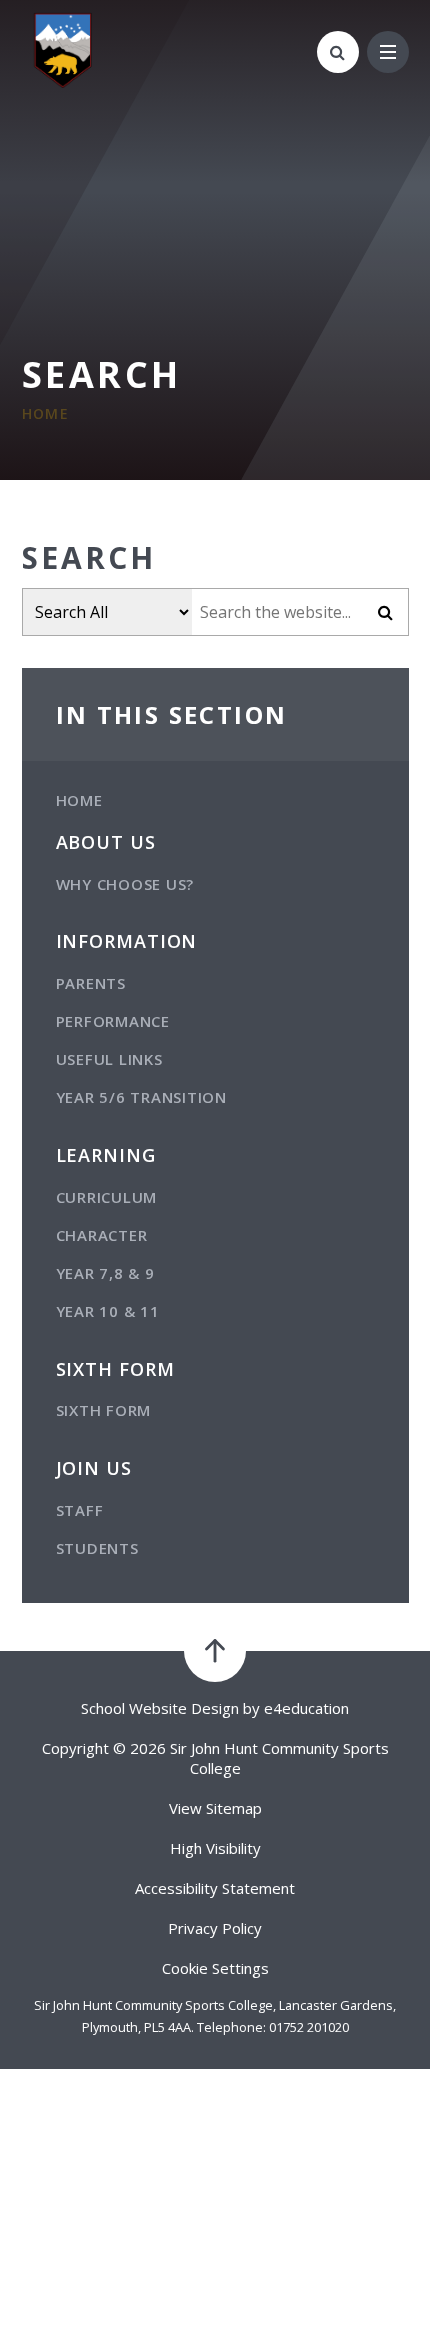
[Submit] (386, 612)
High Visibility (215, 1848)
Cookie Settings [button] (215, 1968)
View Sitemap (215, 1808)
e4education (306, 1708)
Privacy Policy (215, 1928)
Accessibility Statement (215, 1888)
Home (46, 413)
